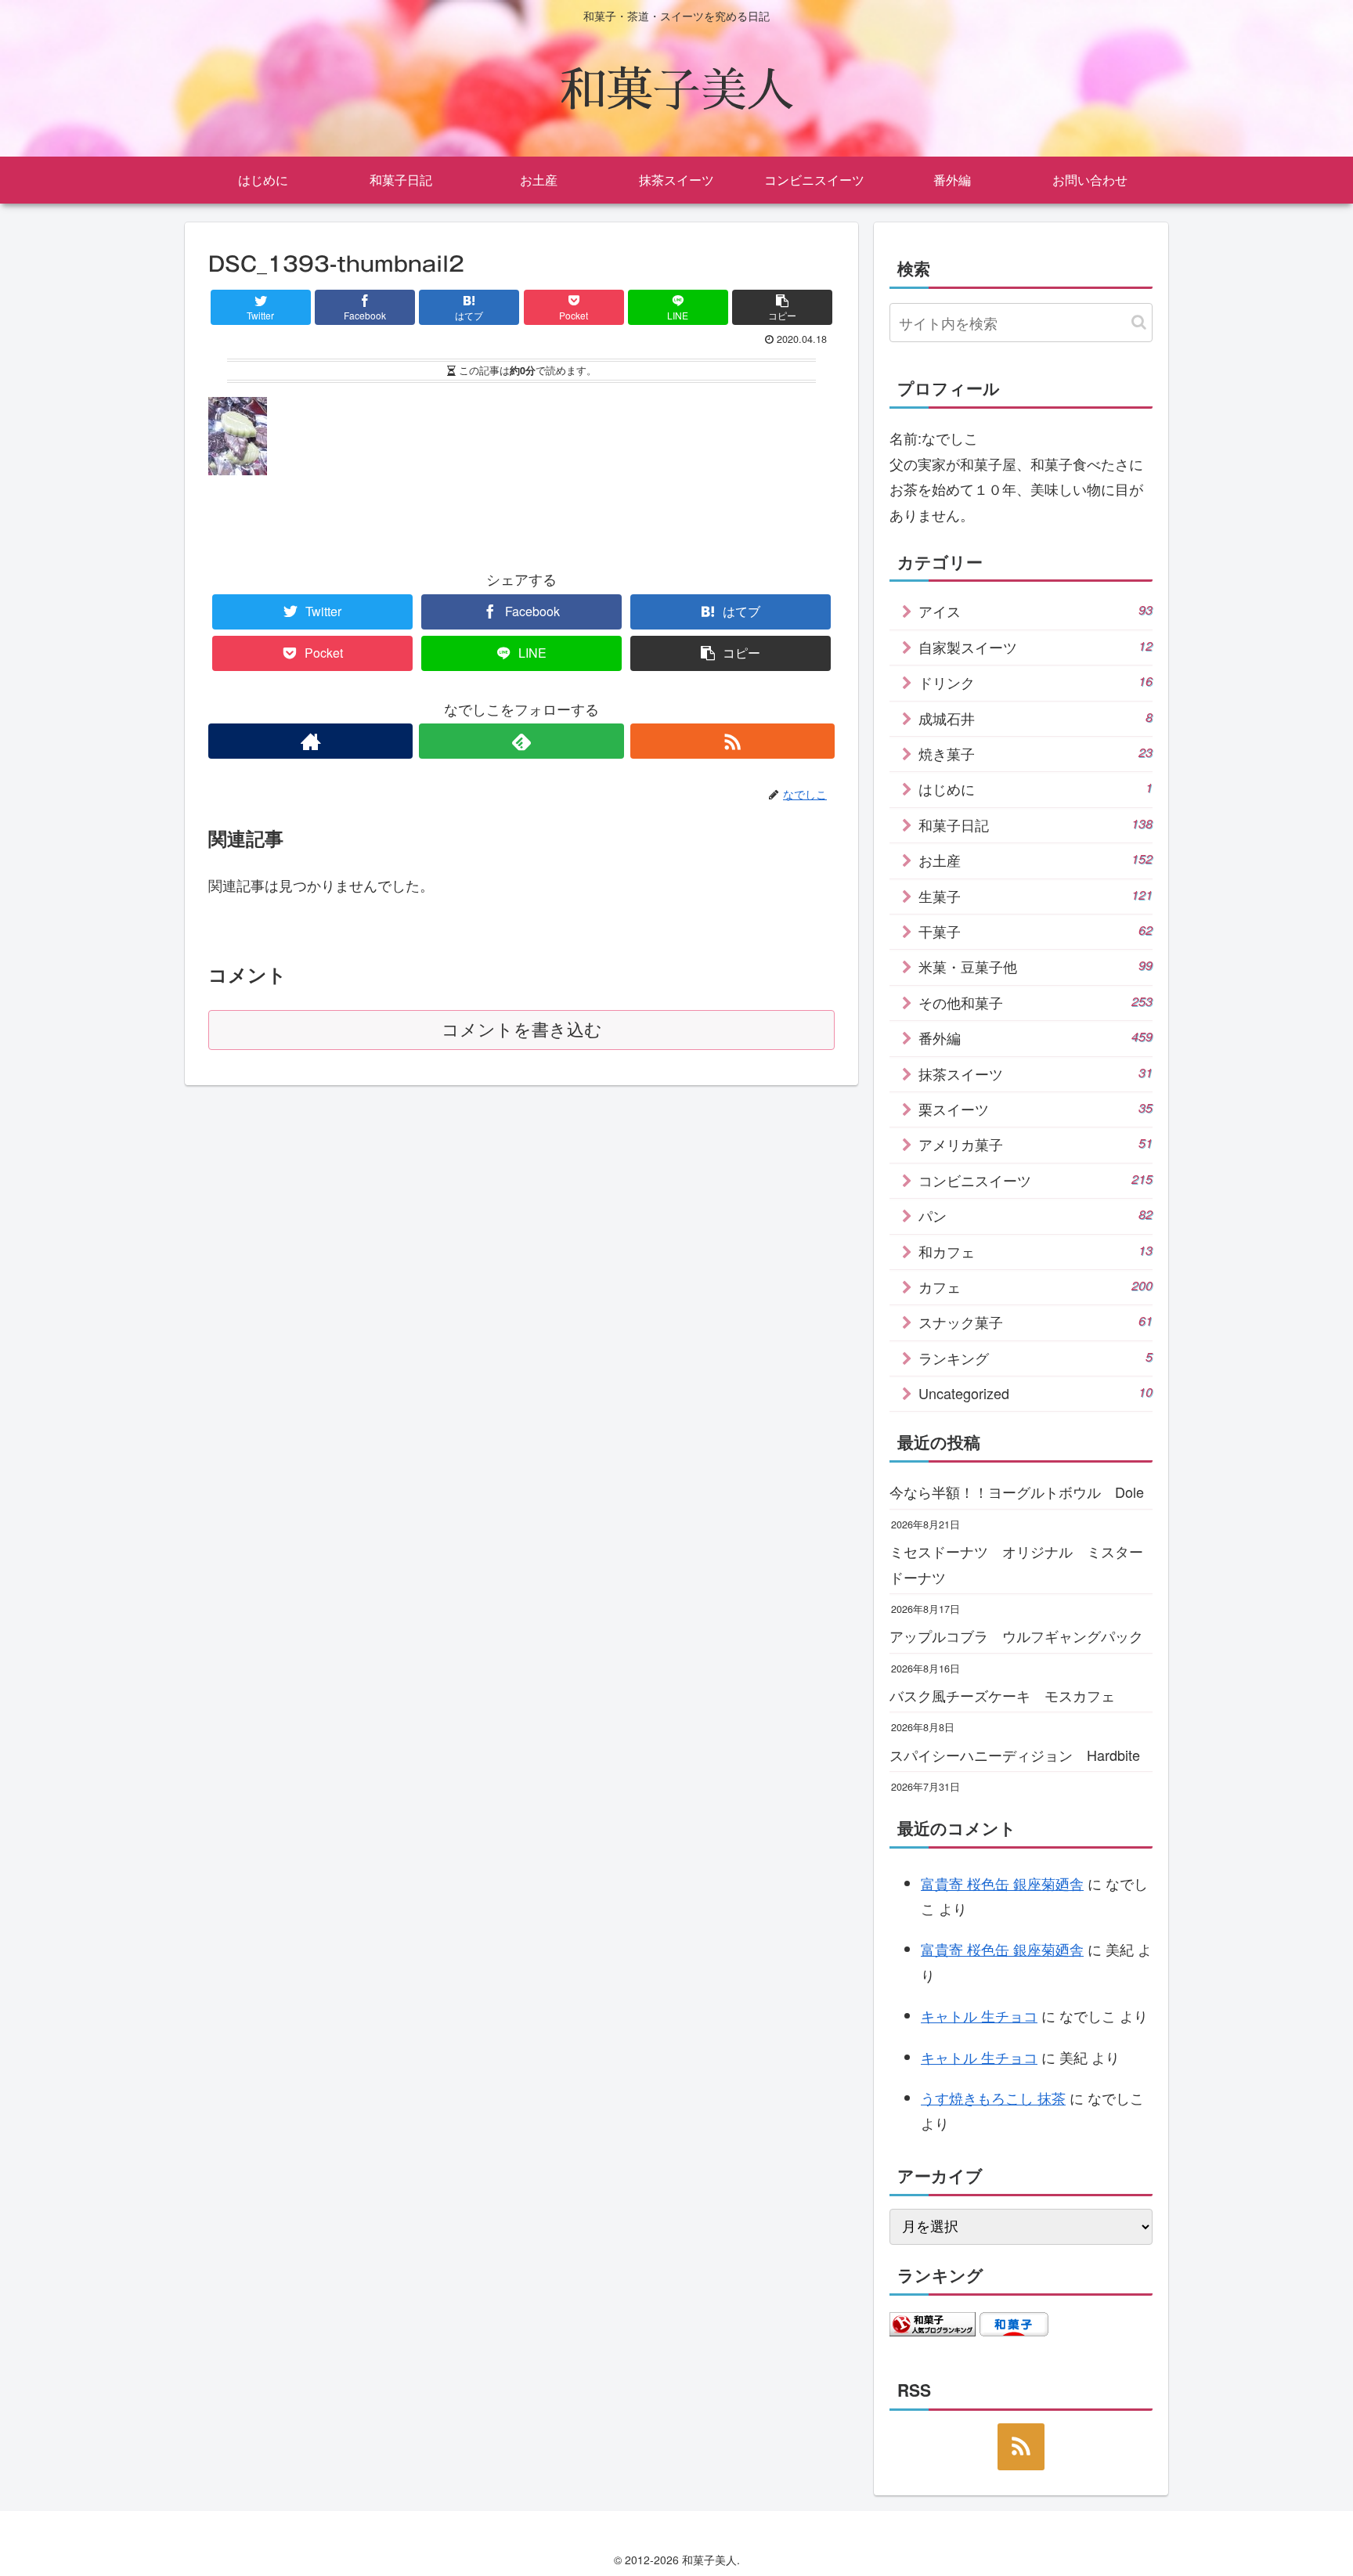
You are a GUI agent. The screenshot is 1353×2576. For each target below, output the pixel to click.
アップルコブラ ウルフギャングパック (1016, 1636)
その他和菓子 (1035, 1002)
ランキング (1035, 1358)
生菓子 (1035, 896)
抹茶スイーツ (1035, 1073)
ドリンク (1035, 682)
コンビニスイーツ (1035, 1180)
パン (1035, 1215)
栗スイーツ (1035, 1109)
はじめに (1035, 788)
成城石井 (1035, 718)
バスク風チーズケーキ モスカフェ (1002, 1695)
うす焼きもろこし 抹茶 (993, 2098)
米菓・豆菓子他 (1035, 966)
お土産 (1035, 860)
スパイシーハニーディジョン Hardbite (1015, 1755)
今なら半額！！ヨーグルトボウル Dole (1017, 1492)
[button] (1139, 322)
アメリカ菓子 (1035, 1144)
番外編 (1035, 1037)
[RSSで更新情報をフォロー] (732, 741)
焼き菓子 (1035, 753)
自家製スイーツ (1035, 647)
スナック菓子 (1035, 1322)
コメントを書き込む (522, 1030)
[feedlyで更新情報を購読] (521, 741)
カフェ (1035, 1286)
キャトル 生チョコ (979, 2015)
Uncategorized (1035, 1393)
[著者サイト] (310, 741)
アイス (1035, 611)
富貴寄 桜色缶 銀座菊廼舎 (1002, 1883)
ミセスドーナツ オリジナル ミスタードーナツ (1016, 1564)
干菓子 (1035, 931)
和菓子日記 (1035, 824)
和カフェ (1035, 1251)
